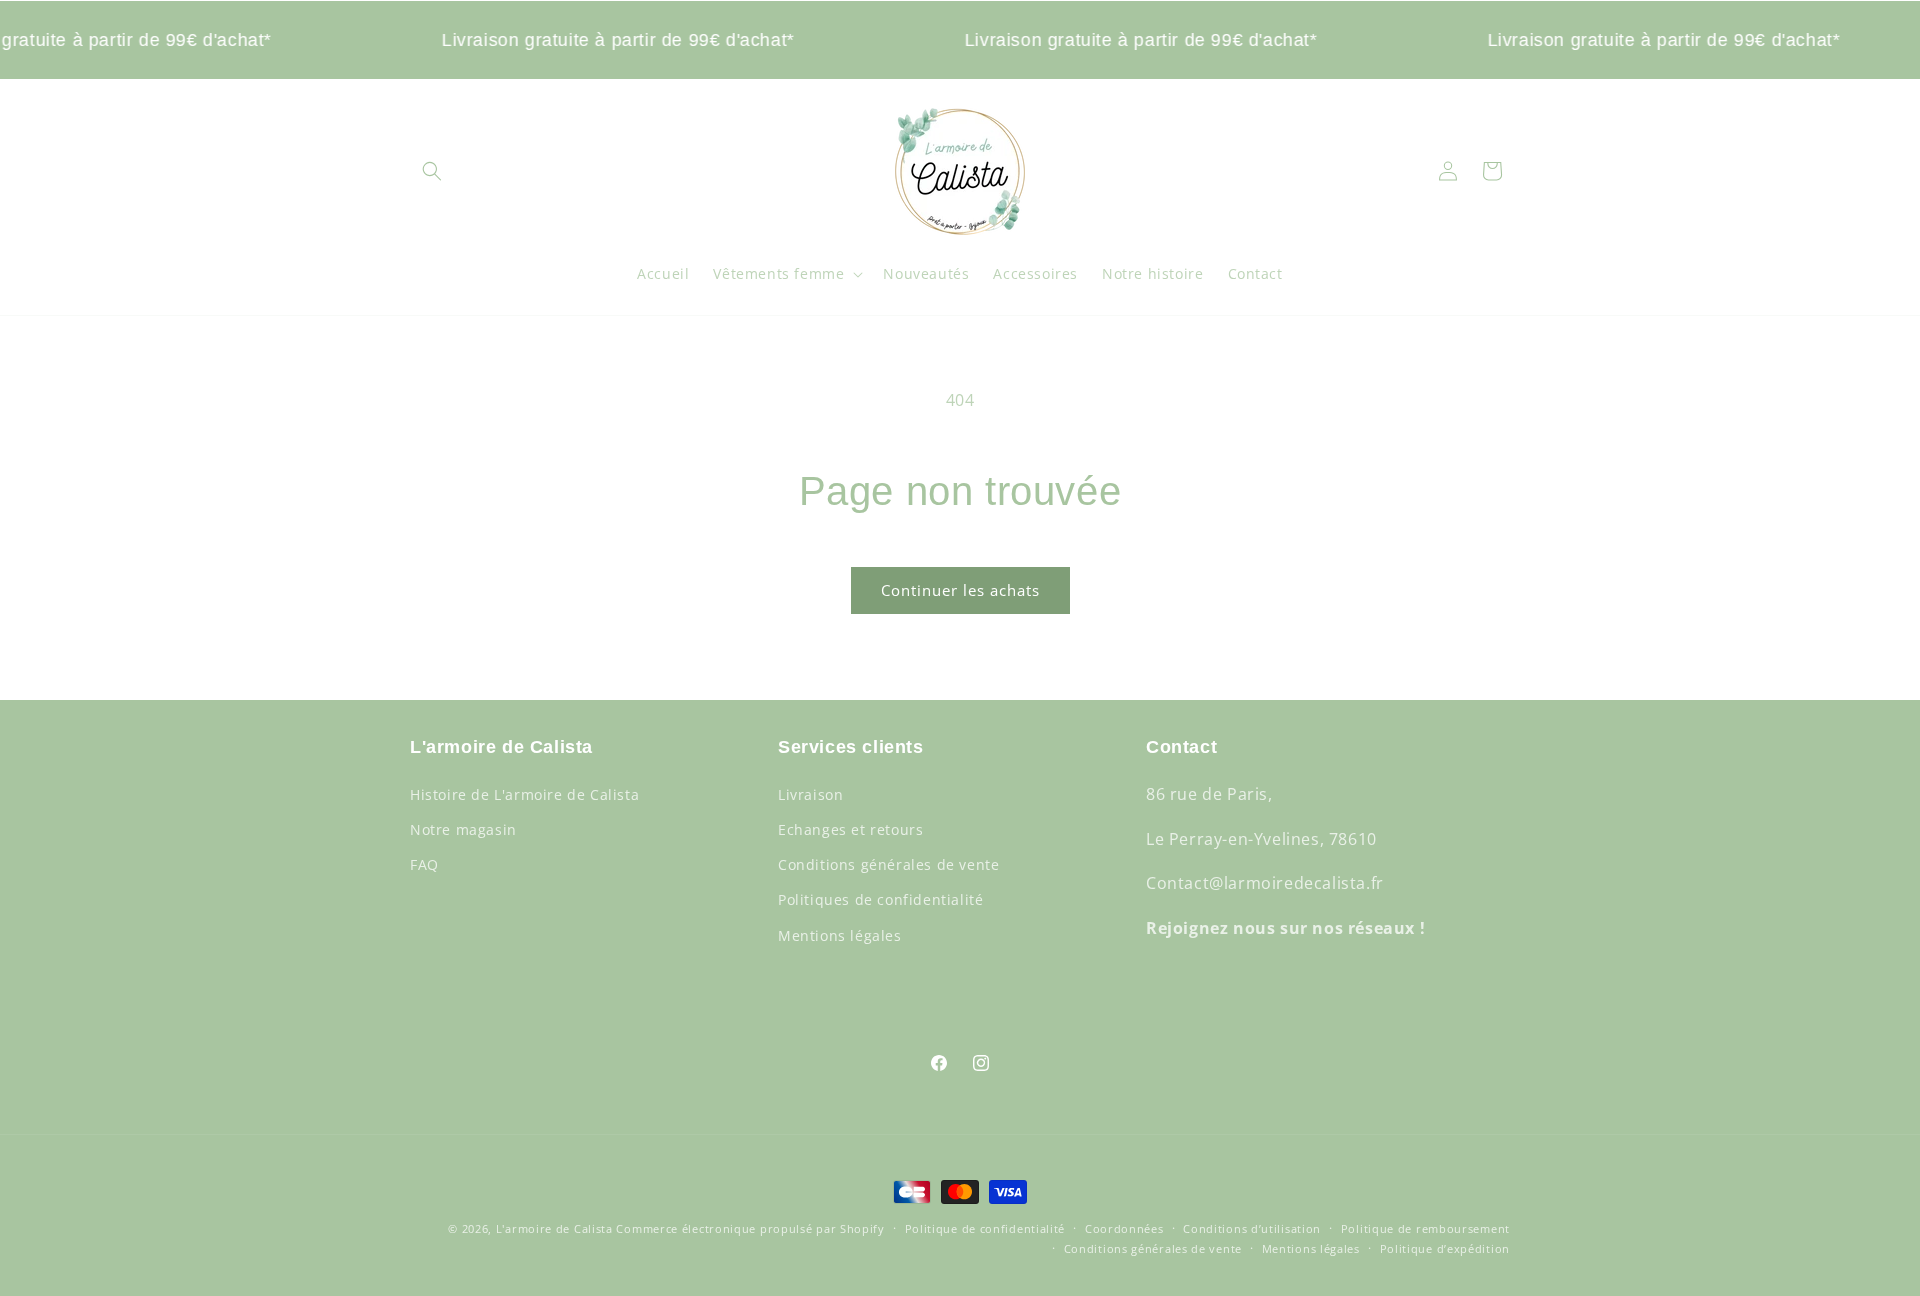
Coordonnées (1124, 1228)
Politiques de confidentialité (880, 899)
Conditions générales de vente (888, 864)
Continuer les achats (960, 590)
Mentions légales (840, 934)
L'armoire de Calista (556, 1228)
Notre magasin (463, 828)
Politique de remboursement (1425, 1228)
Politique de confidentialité (985, 1228)
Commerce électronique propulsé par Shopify (750, 1228)
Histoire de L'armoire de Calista (524, 793)
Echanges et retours (850, 828)
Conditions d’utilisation (1252, 1228)
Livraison (810, 793)
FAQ (424, 864)
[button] (432, 171)
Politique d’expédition (1445, 1248)
